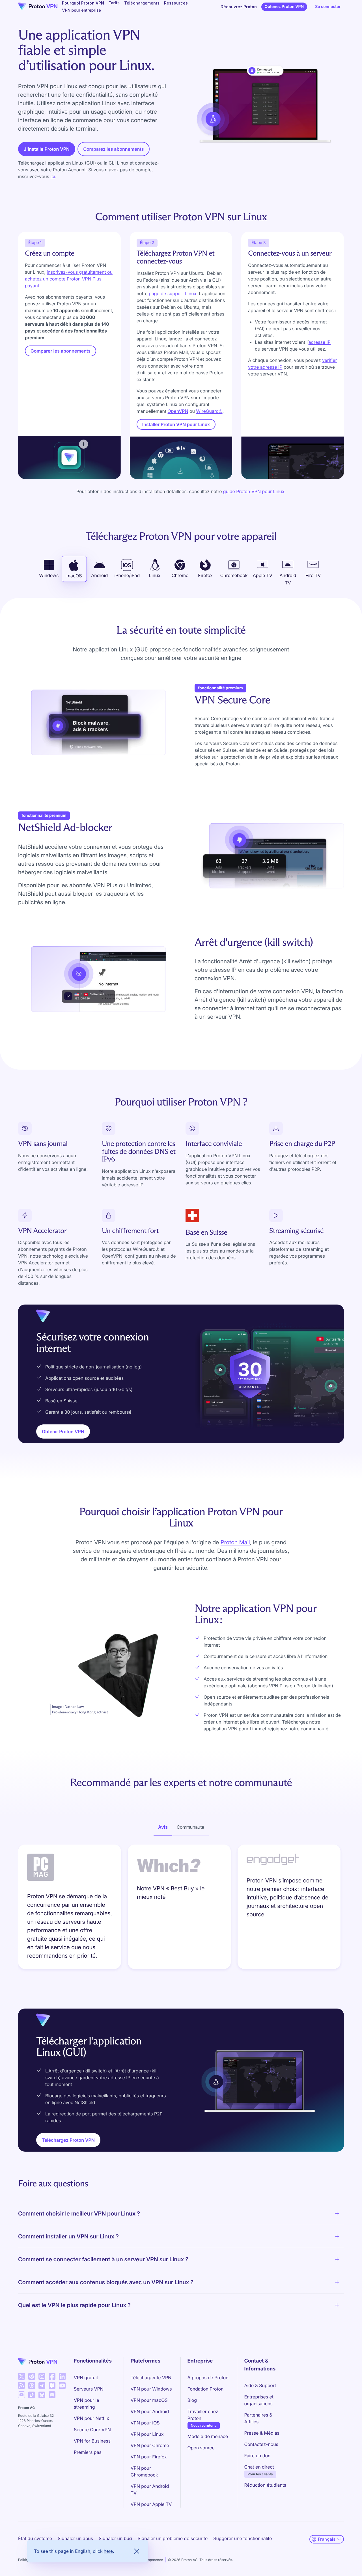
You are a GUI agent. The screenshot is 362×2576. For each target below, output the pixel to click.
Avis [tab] (163, 1827)
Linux (155, 575)
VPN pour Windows (151, 2389)
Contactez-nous (261, 2444)
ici (53, 176)
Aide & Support (260, 2385)
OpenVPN (178, 411)
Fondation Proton (206, 2389)
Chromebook (234, 575)
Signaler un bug (115, 2538)
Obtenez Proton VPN (284, 7)
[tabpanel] (181, 1908)
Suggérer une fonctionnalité (243, 2538)
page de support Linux (173, 293)
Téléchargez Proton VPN (68, 2140)
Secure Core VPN (92, 2430)
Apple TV (263, 575)
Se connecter (328, 7)
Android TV (288, 579)
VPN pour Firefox (149, 2457)
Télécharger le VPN (151, 2378)
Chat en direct (259, 2467)
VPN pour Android (150, 2411)
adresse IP (320, 342)
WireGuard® (209, 411)
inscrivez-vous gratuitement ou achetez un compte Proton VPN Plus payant (69, 279)
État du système (35, 2538)
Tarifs (114, 3)
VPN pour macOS (149, 2400)
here (108, 2551)
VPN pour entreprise (81, 10)
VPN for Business (92, 2441)
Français (327, 2539)
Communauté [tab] (190, 1827)
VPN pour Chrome (150, 2445)
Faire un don (257, 2456)
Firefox (205, 575)
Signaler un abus (75, 2538)
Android (99, 575)
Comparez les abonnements (113, 149)
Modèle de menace (208, 2436)
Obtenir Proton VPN (63, 1431)
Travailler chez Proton (209, 2415)
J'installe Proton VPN (47, 149)
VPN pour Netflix (91, 2418)
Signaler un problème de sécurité (173, 2538)
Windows (49, 575)
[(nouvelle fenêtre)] (21, 2376)
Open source (201, 2448)
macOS (74, 576)
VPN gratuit (86, 2378)
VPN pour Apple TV (151, 2504)
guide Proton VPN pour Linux (254, 491)
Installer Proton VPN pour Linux (176, 424)
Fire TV (313, 575)
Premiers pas (88, 2452)
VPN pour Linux (147, 2434)
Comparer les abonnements (61, 351)
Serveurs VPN (89, 2389)
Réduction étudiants (265, 2485)
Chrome (180, 575)
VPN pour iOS (145, 2423)
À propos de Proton (208, 2378)
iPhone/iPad (127, 575)
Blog (192, 2400)
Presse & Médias (262, 2433)
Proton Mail (235, 1542)
